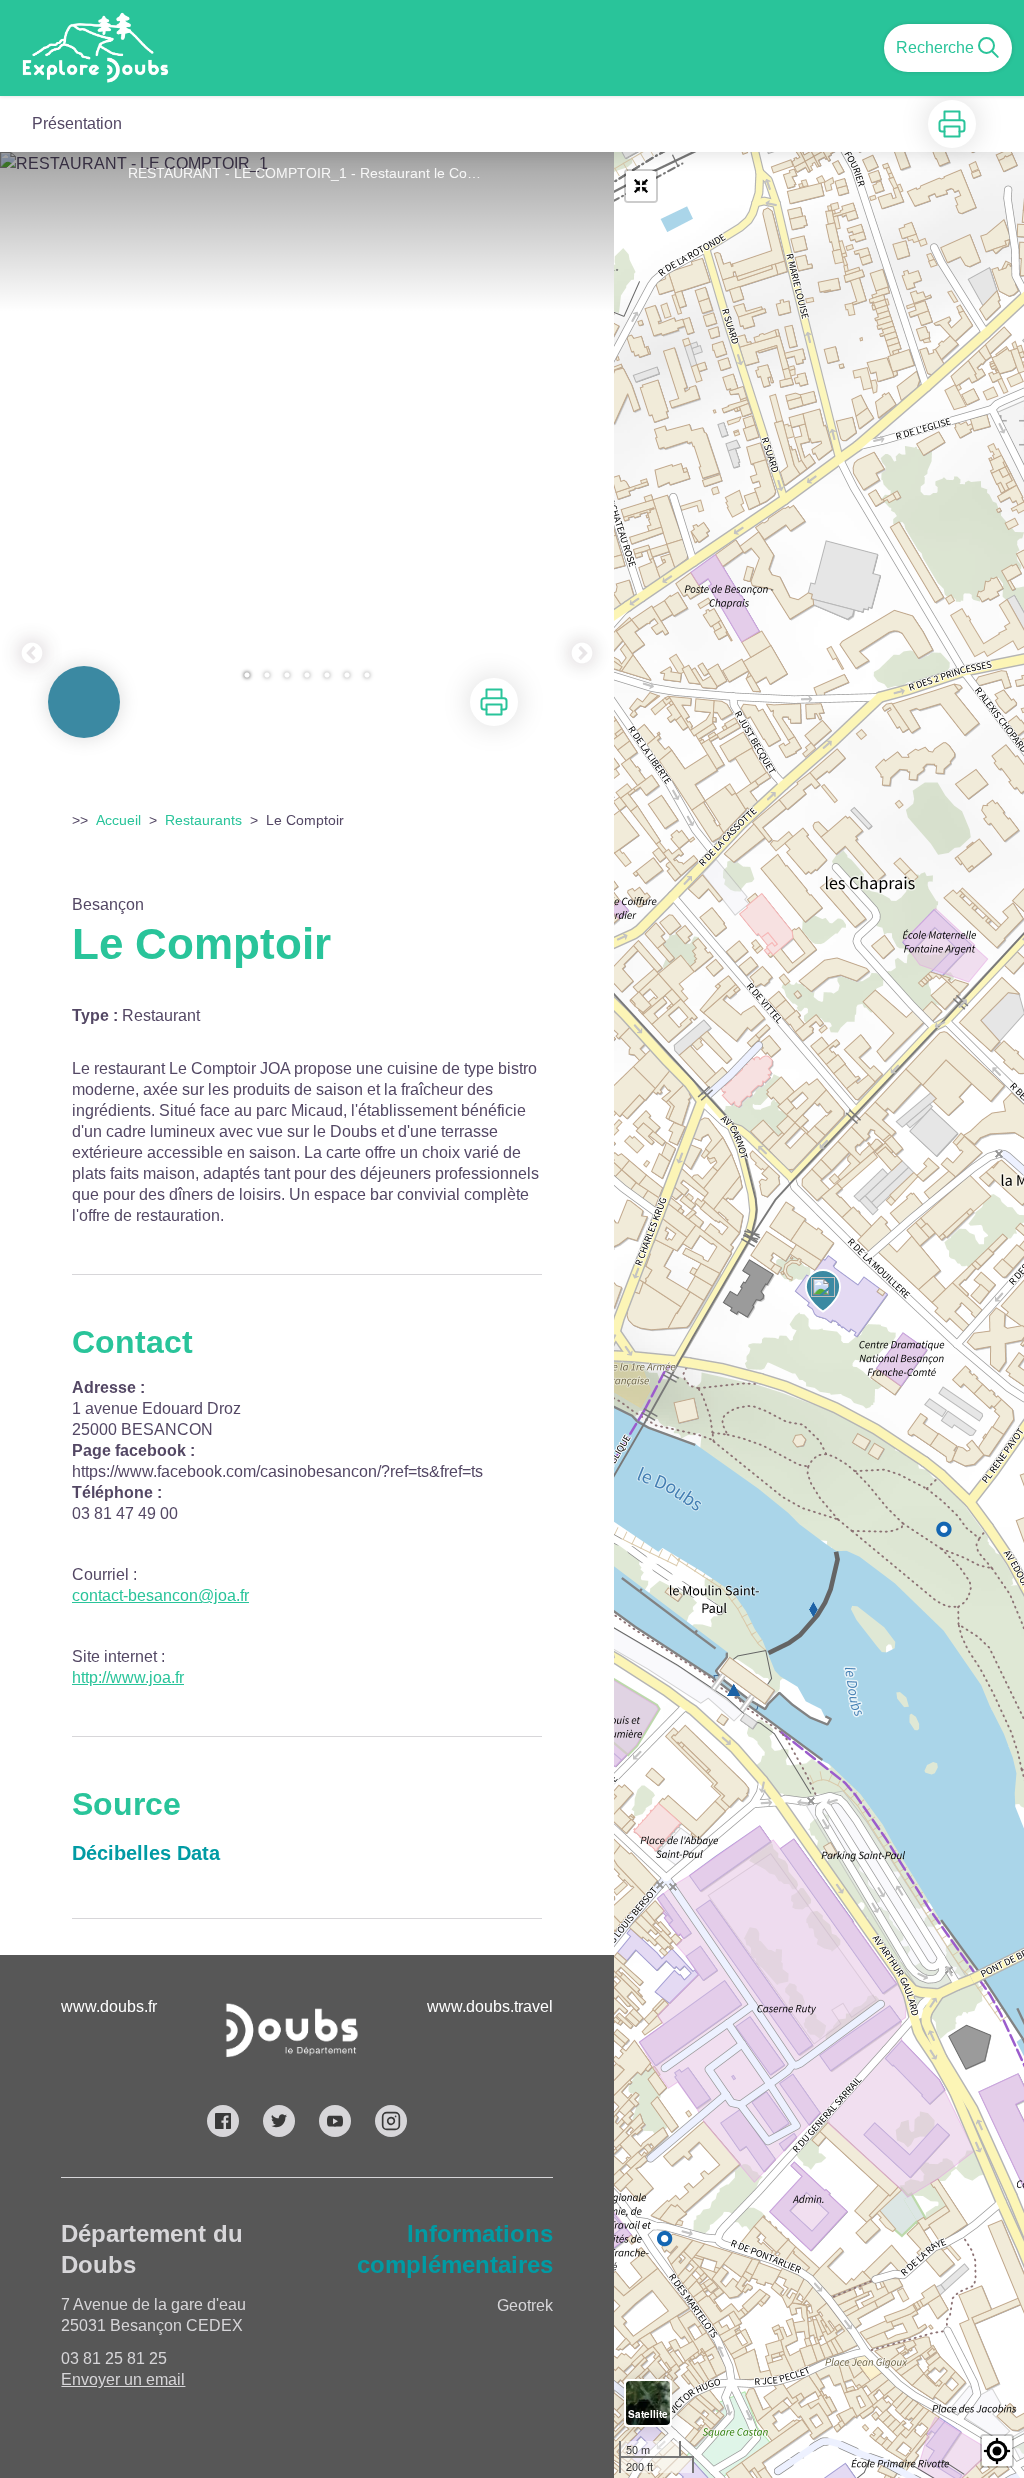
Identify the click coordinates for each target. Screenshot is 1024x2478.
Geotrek (525, 2305)
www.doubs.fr (109, 2006)
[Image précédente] (32, 427)
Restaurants (203, 820)
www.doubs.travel (490, 2006)
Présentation (77, 123)
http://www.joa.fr (128, 1677)
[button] (997, 2451)
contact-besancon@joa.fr (160, 1595)
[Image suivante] (582, 427)
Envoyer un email (123, 2379)
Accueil (118, 820)
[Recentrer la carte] (641, 186)
